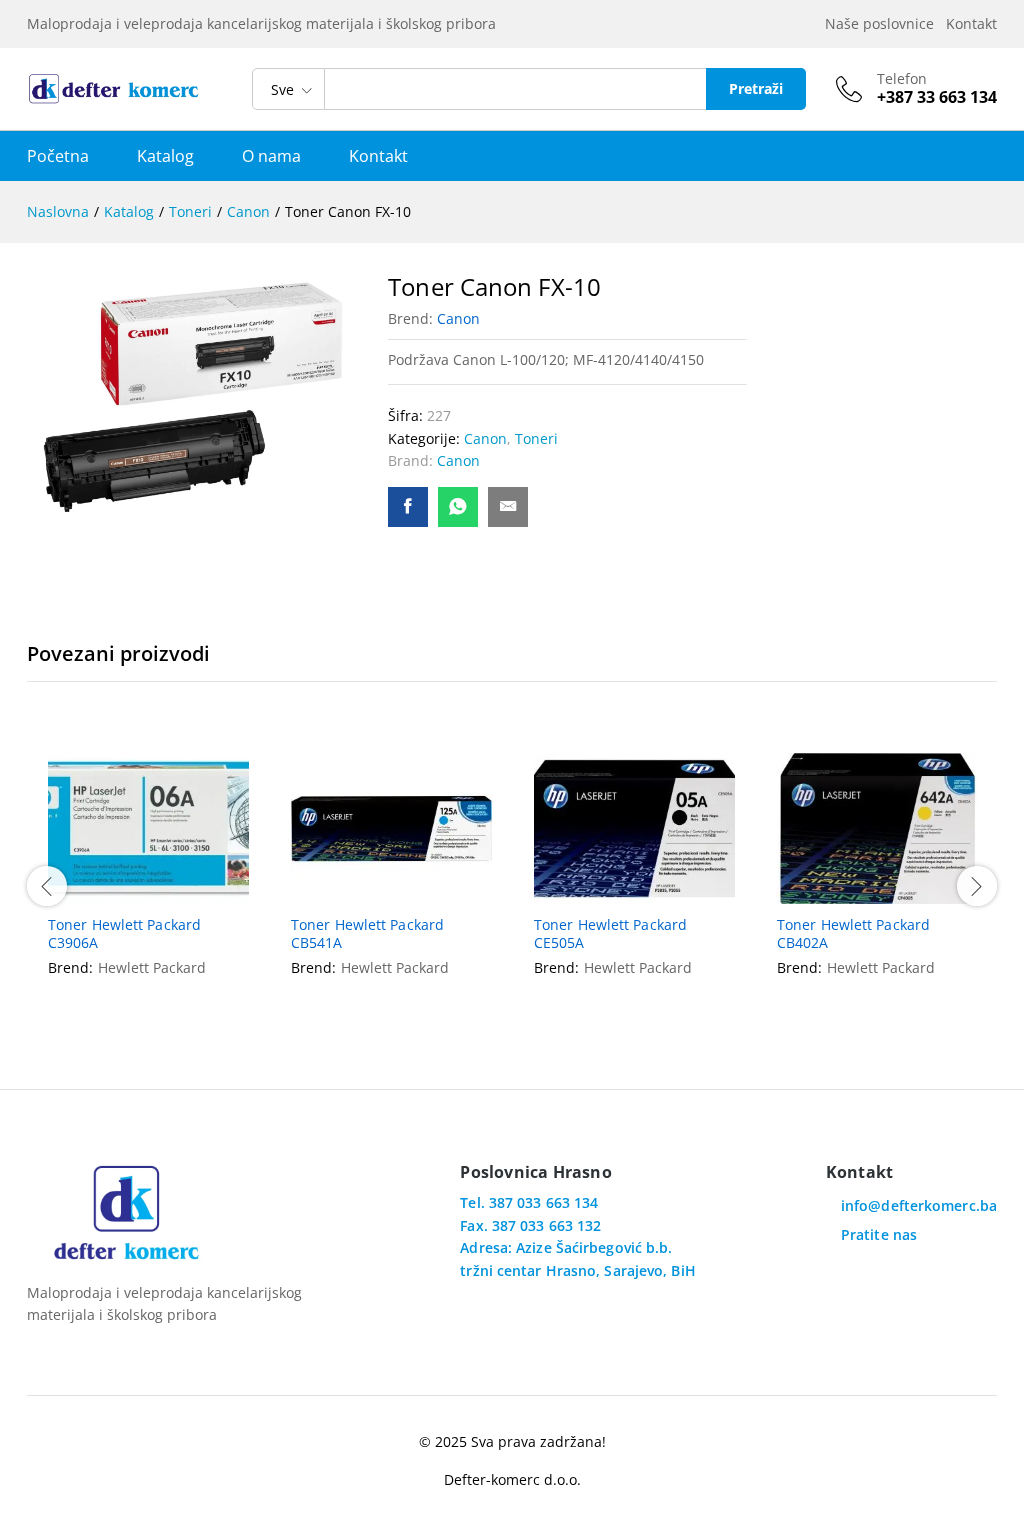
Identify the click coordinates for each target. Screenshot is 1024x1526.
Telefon (902, 79)
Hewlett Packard (152, 967)
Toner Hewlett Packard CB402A (853, 934)
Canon (458, 318)
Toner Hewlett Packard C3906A (124, 934)
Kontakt (971, 23)
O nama (271, 156)
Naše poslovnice (883, 23)
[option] (148, 883)
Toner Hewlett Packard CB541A (367, 934)
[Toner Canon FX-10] (408, 507)
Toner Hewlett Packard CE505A (610, 934)
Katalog (165, 156)
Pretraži (756, 88)
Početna (58, 156)
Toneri (536, 438)
